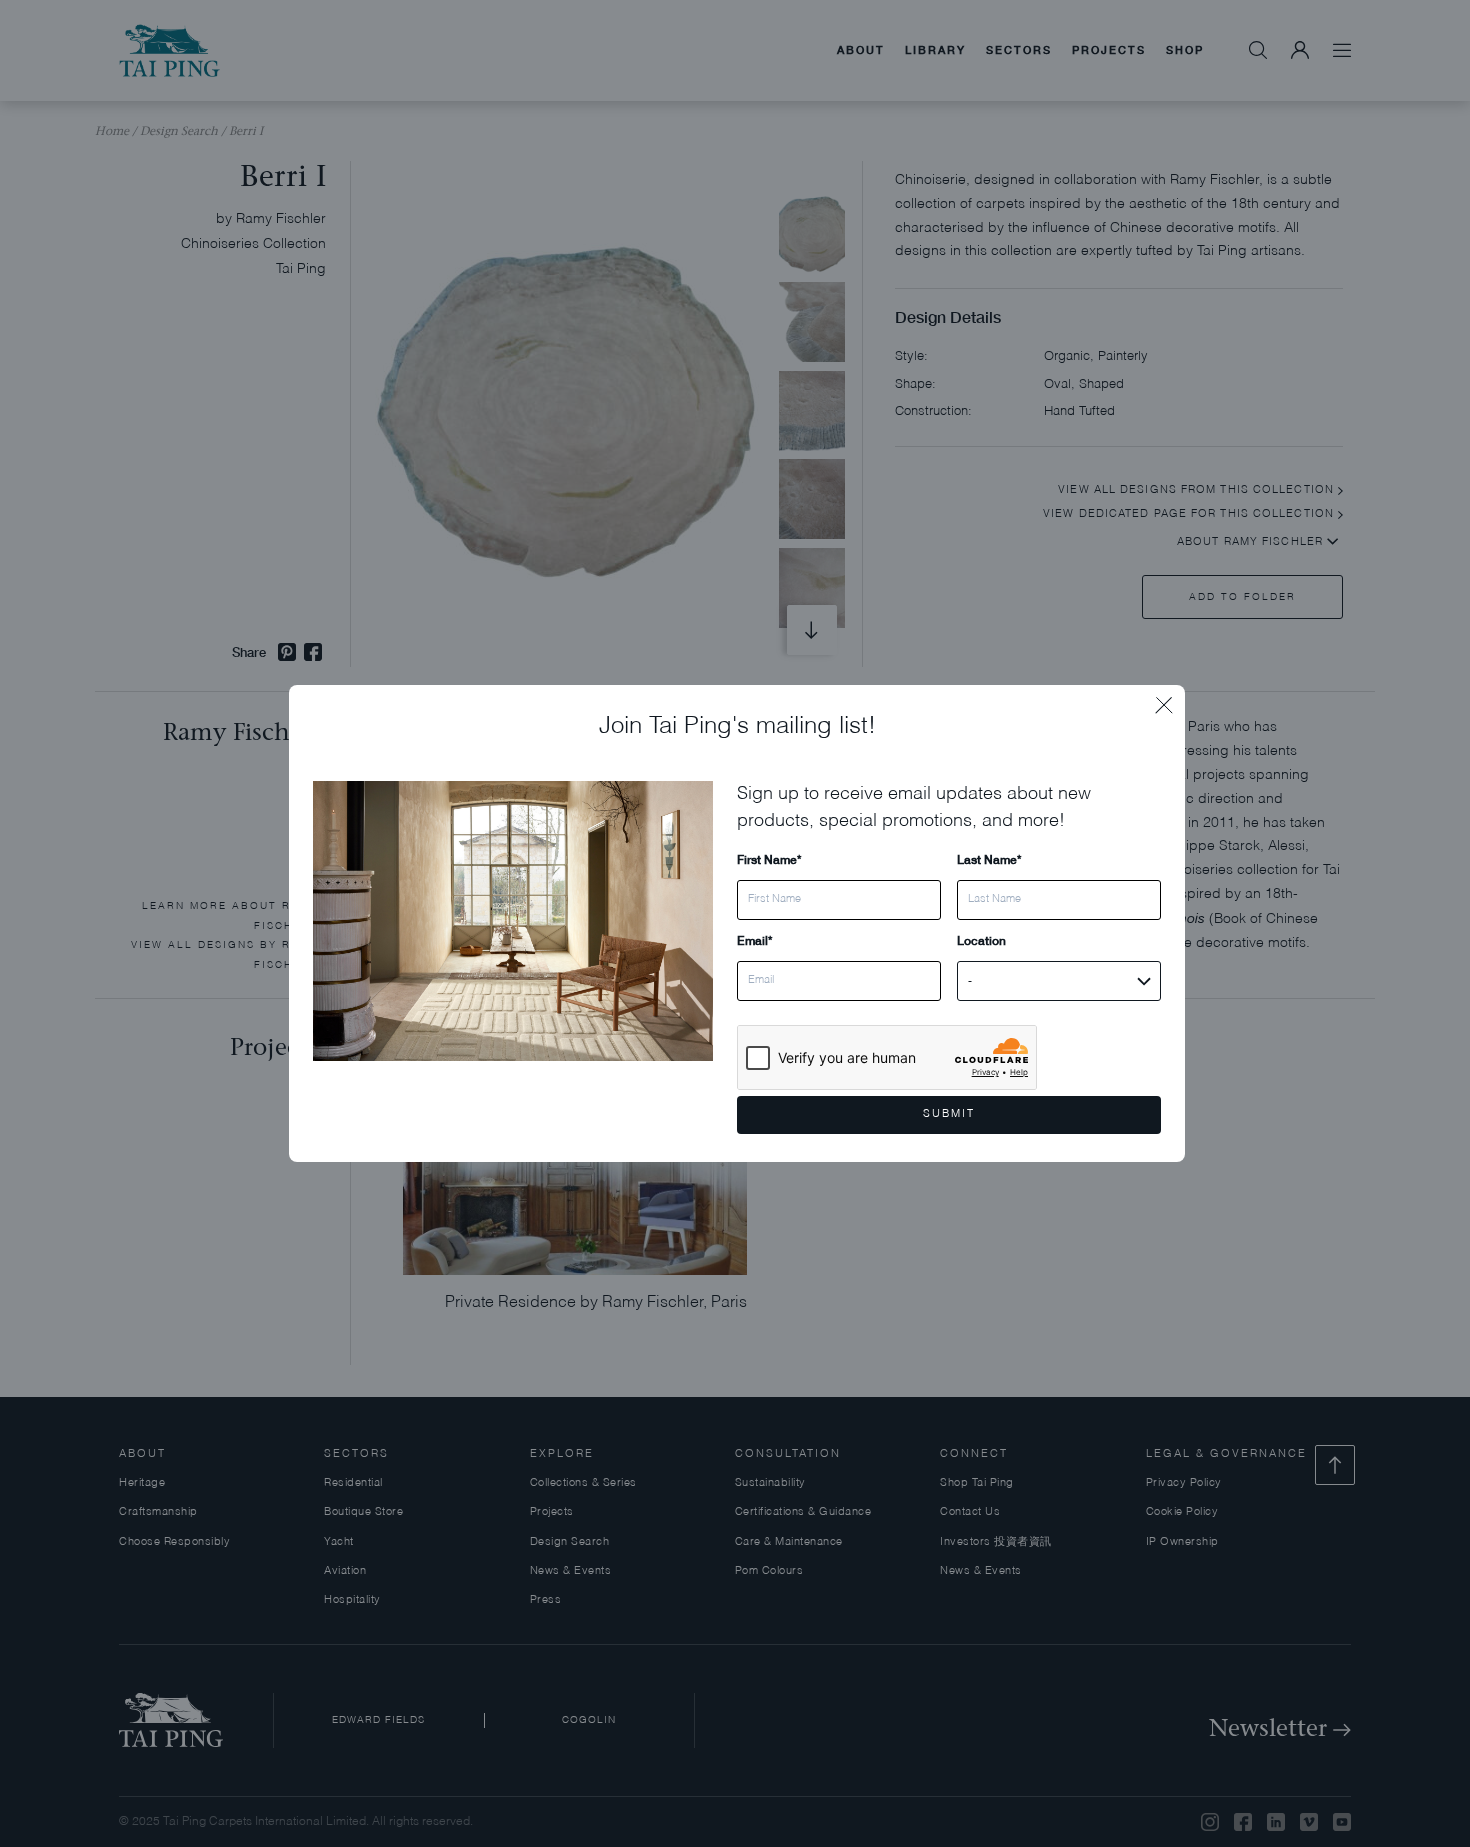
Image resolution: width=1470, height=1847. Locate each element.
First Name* (769, 859)
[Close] (1170, 700)
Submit (949, 1114)
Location (981, 940)
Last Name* (989, 859)
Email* (754, 940)
